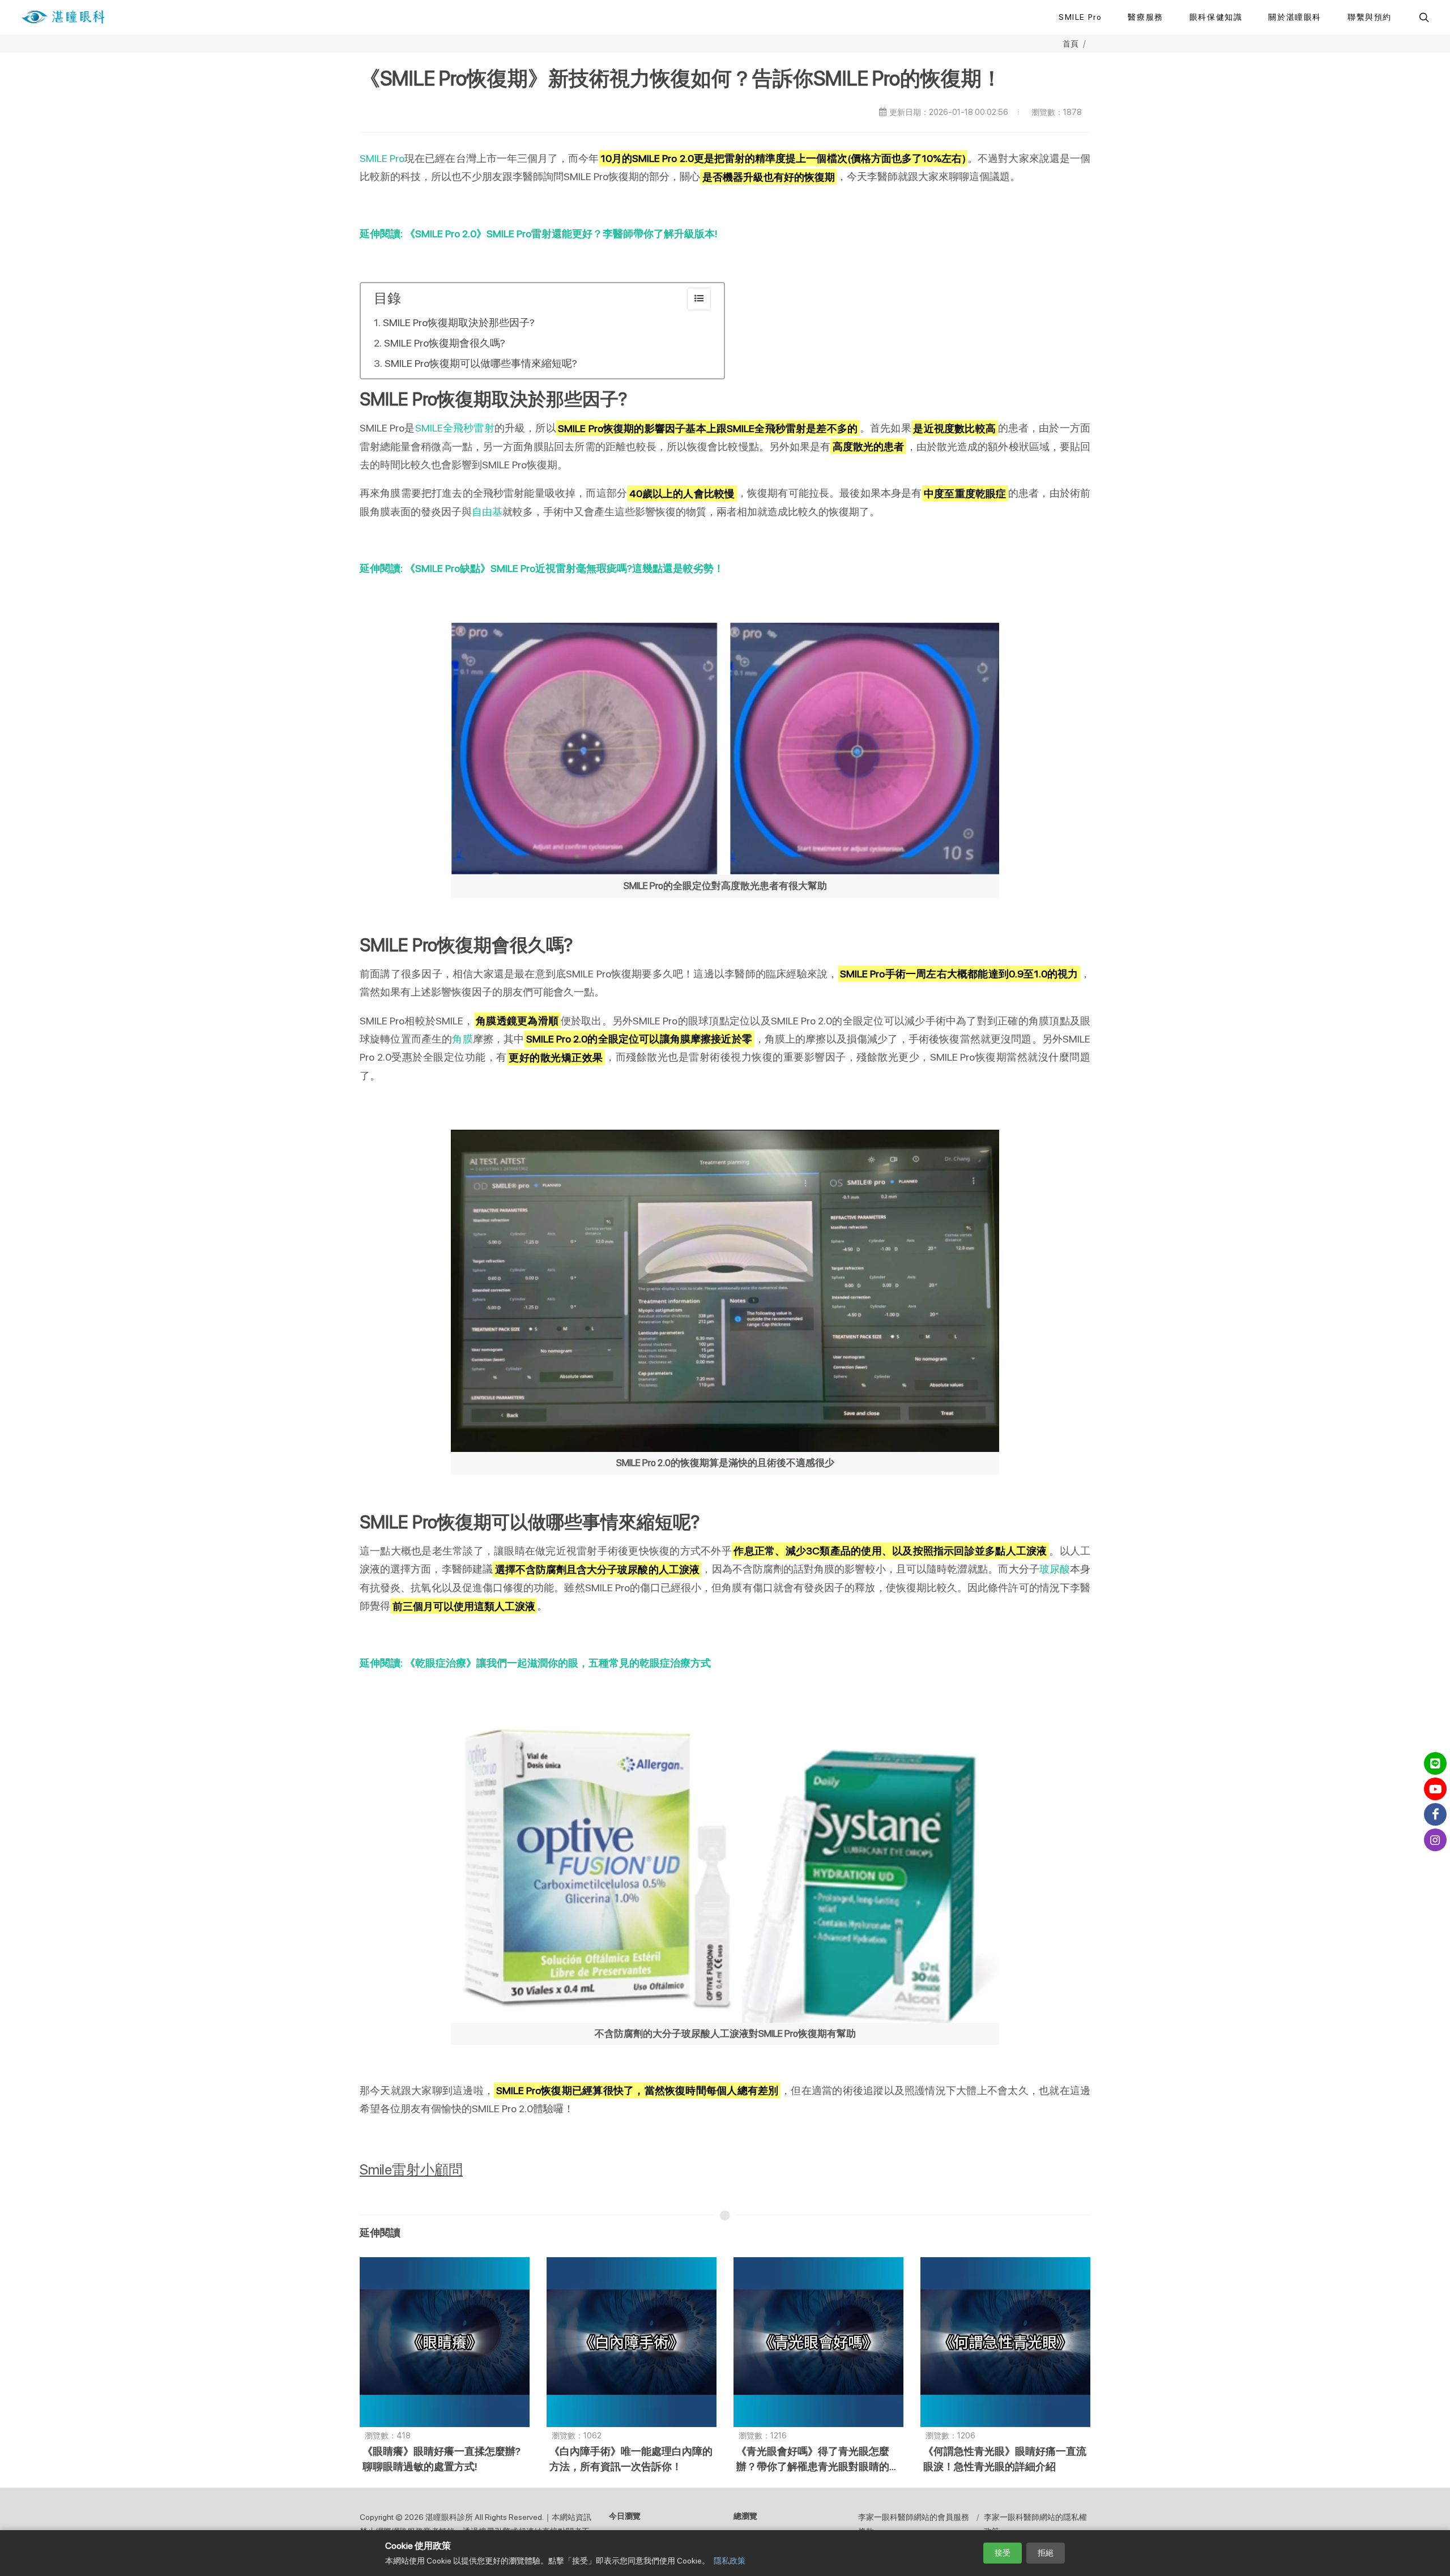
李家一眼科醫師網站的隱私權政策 (1035, 2524)
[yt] (1435, 1789)
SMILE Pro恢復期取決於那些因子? (459, 322)
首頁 (1071, 43)
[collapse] (699, 299)
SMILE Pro (382, 158)
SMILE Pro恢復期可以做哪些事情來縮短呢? (481, 363)
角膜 (462, 1039)
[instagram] (1435, 1840)
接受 (1003, 2553)
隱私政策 (730, 2561)
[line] (1435, 1763)
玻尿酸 (1055, 1569)
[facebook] (1435, 1814)
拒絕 (1046, 2553)
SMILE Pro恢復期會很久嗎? (445, 343)
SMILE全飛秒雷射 (455, 428)
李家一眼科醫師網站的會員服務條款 (914, 2524)
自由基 (487, 512)
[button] (1423, 17)
